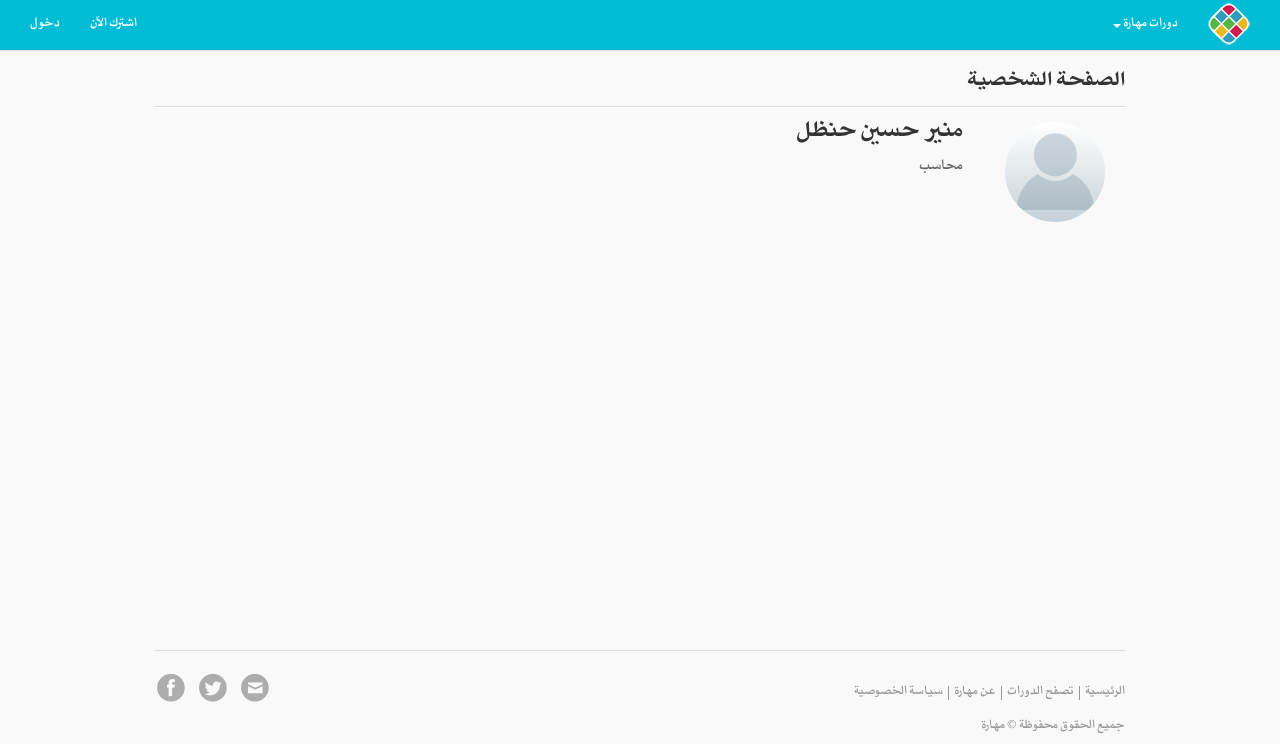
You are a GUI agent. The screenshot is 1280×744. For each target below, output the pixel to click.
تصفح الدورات (1040, 693)
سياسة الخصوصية (898, 693)
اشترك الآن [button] (113, 25)
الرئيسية (1105, 693)
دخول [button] (45, 25)
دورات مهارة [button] (1150, 25)
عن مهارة (975, 693)
